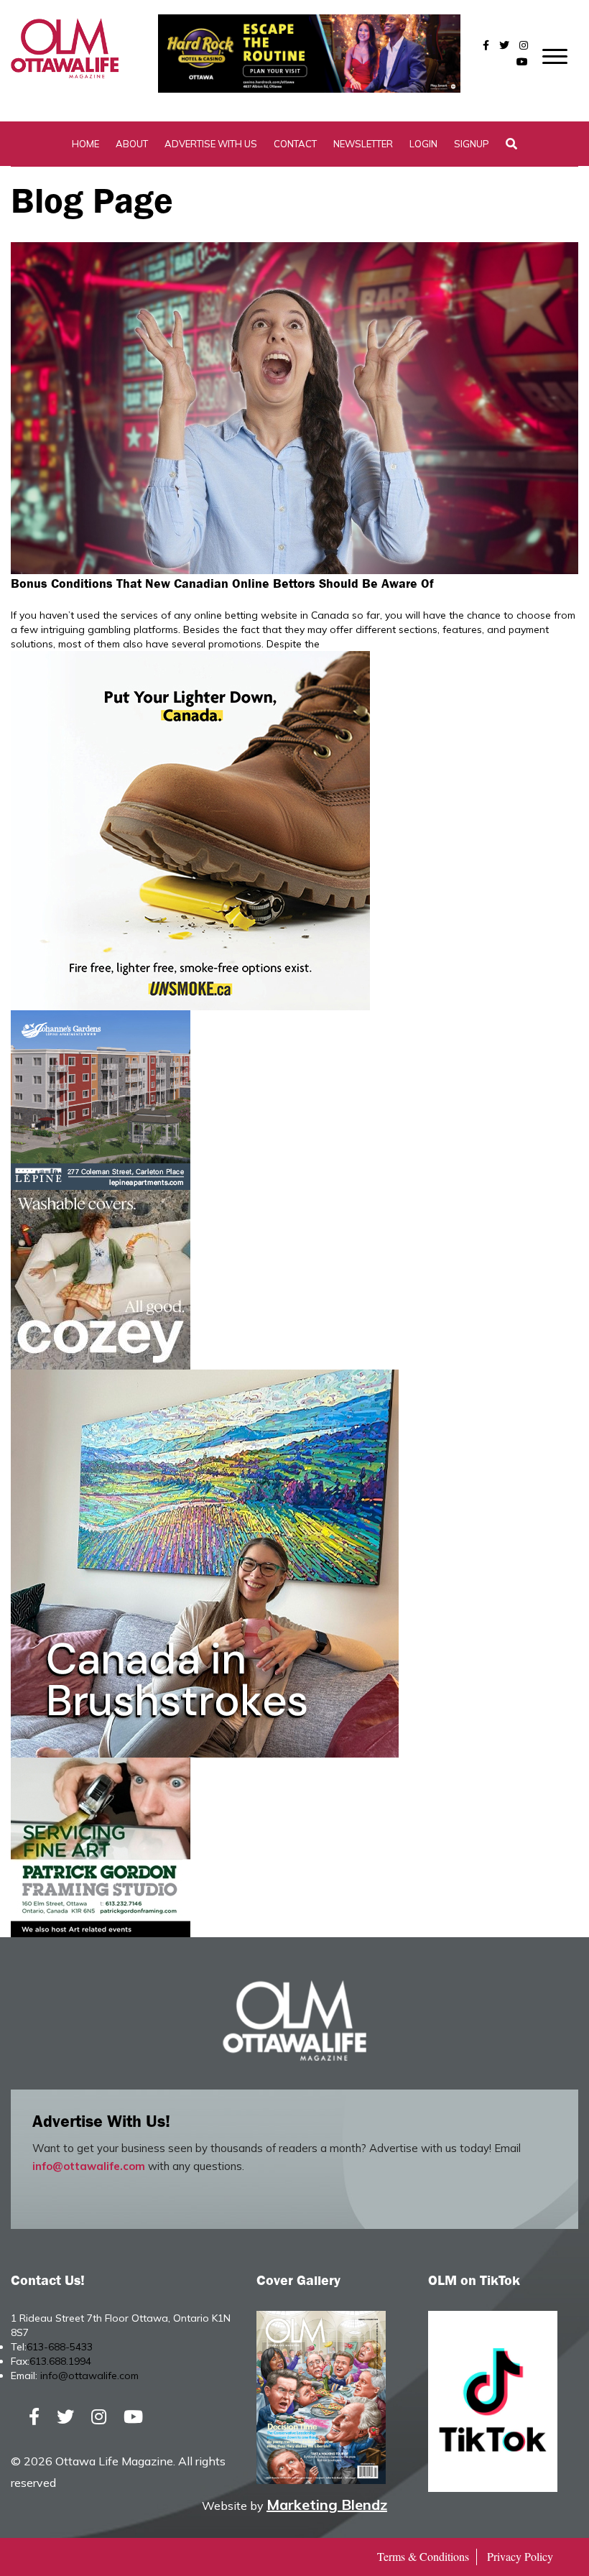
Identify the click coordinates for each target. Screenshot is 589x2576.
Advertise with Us (211, 144)
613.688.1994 (60, 2361)
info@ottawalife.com (89, 2166)
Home (85, 144)
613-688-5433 (60, 2347)
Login (423, 144)
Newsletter (363, 144)
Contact (295, 144)
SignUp (472, 144)
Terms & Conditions (423, 2556)
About (132, 144)
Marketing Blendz (327, 2505)
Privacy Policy (520, 2556)
